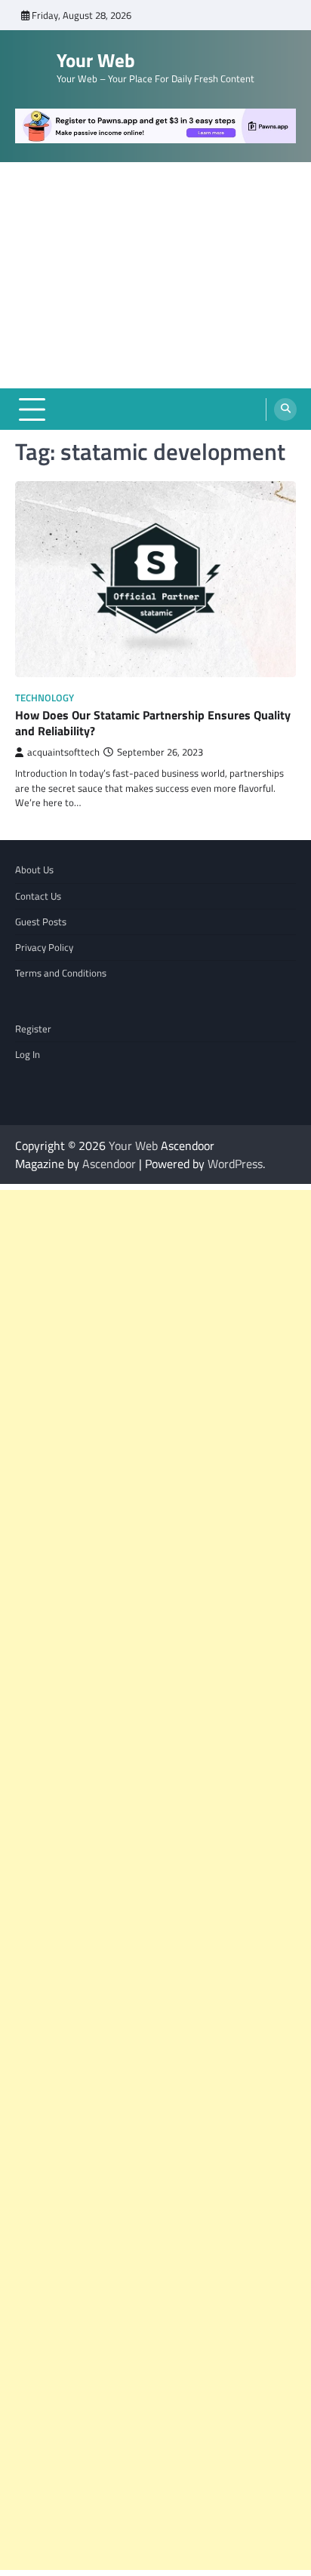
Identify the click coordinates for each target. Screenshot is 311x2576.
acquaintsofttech (63, 752)
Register (33, 1029)
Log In (28, 1054)
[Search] (285, 409)
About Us (34, 869)
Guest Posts (41, 922)
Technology (45, 698)
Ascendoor (109, 1164)
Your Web (96, 60)
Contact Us (38, 896)
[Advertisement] (155, 275)
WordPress (235, 1164)
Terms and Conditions (61, 973)
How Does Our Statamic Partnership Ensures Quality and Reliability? (153, 723)
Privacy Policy (44, 947)
